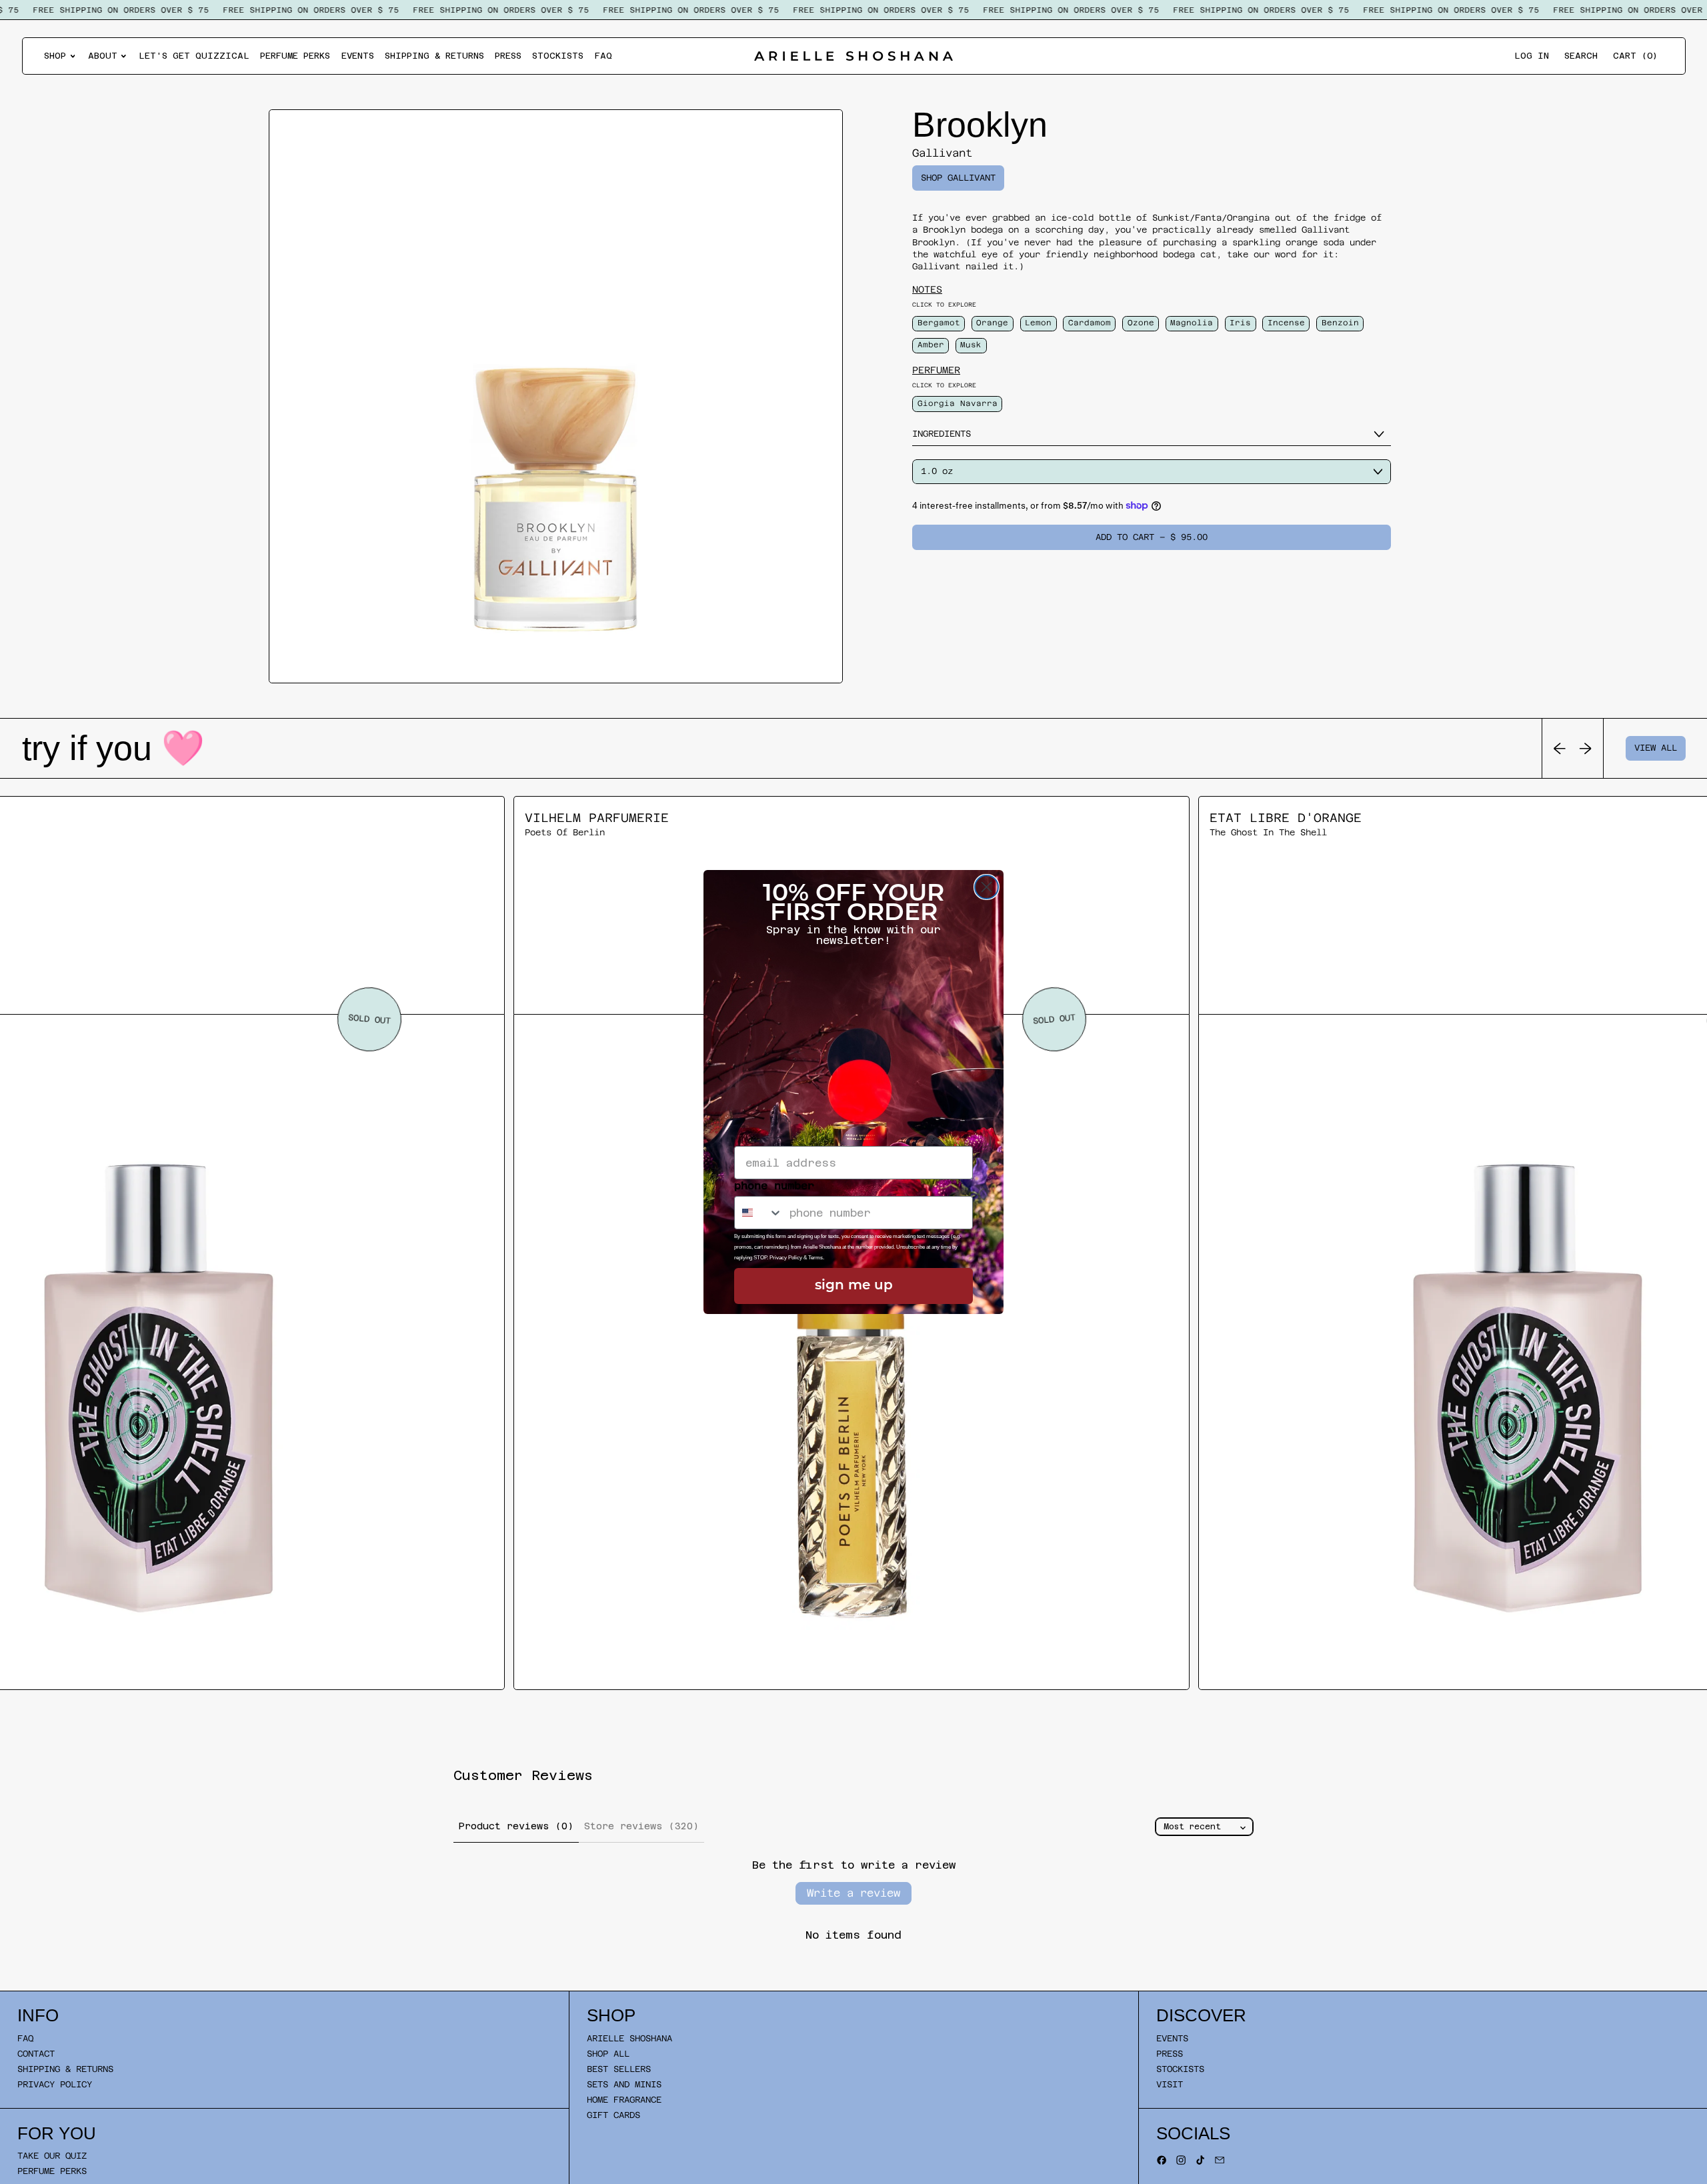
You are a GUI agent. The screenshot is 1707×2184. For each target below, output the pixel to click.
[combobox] (759, 1213)
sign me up (854, 1286)
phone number (774, 1186)
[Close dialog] (987, 887)
